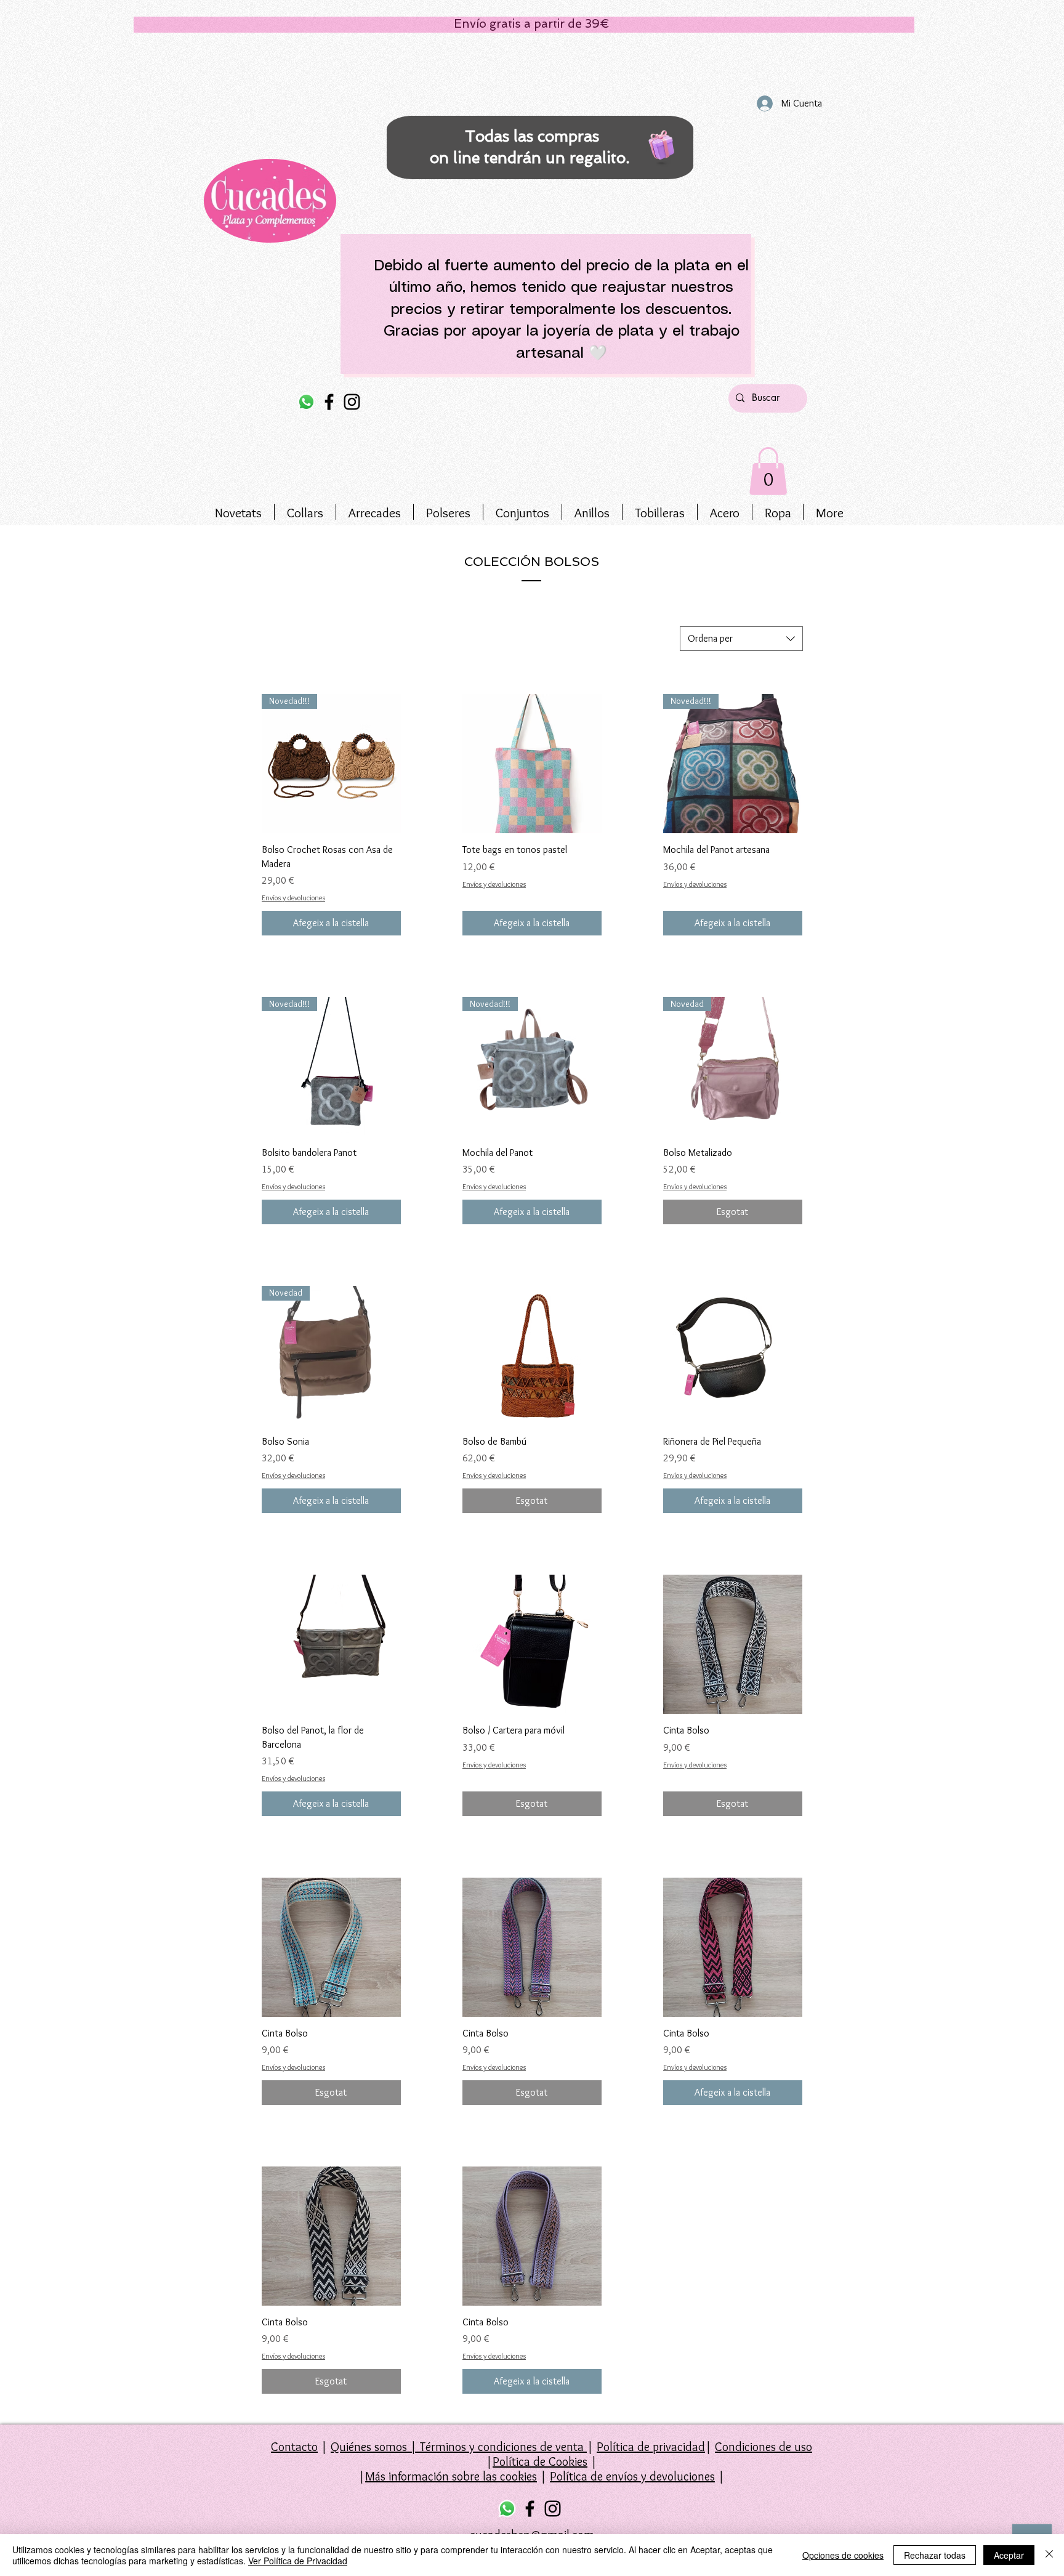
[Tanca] (1049, 2555)
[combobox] (741, 639)
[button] (768, 471)
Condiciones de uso (764, 2447)
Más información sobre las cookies (451, 2476)
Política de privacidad (651, 2447)
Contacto (294, 2447)
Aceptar (1009, 2555)
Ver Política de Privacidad (298, 2561)
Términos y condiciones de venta (502, 2447)
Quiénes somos (369, 2447)
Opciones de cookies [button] (843, 2555)
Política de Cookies (540, 2461)
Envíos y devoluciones (293, 898)
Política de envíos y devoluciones (632, 2476)
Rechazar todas (935, 2555)
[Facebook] (329, 402)
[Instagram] (352, 402)
